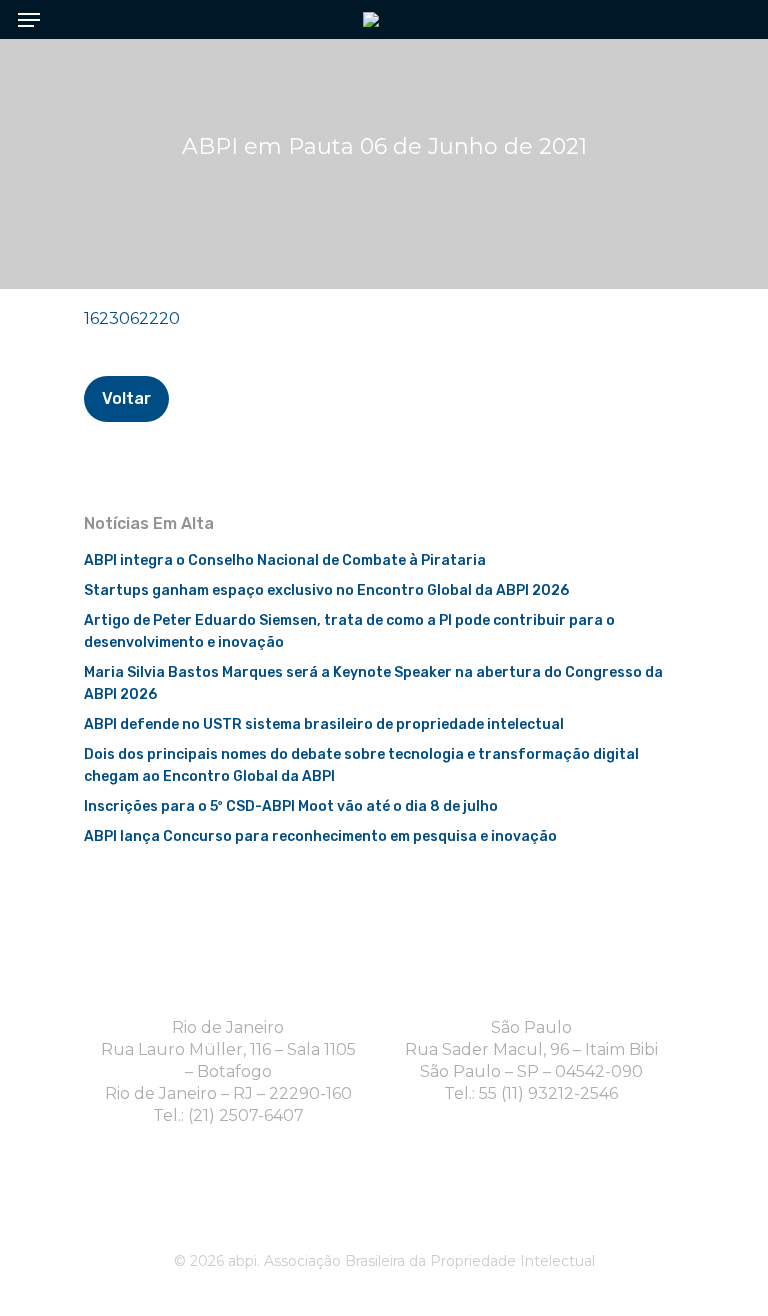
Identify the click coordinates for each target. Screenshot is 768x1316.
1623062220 (132, 318)
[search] (728, 19)
